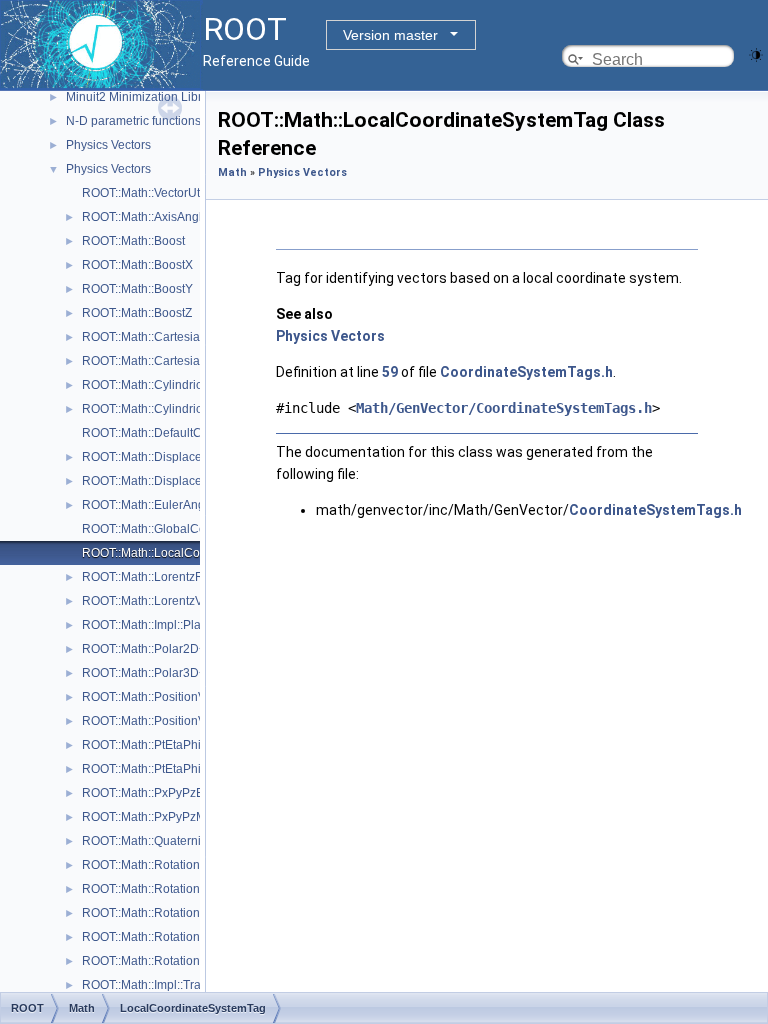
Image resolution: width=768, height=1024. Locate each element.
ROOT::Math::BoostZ (137, 313)
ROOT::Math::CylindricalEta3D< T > (177, 409)
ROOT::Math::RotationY (145, 913)
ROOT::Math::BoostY (137, 289)
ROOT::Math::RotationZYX (152, 961)
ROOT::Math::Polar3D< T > (154, 673)
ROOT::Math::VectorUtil (144, 193)
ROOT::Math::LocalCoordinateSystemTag (193, 553)
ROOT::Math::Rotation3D (149, 865)
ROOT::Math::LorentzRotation (161, 577)
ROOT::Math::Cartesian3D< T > (166, 361)
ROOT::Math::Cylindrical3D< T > (168, 385)
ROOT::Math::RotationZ (144, 937)
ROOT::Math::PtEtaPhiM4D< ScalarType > (195, 769)
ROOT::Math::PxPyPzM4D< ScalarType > (192, 817)
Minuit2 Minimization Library (142, 97)
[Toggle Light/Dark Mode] (756, 53)
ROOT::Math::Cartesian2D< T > (166, 337)
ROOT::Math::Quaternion (148, 841)
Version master (390, 35)
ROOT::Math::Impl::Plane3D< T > (170, 625)
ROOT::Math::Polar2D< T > (154, 649)
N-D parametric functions (133, 121)
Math (232, 172)
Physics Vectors (108, 145)
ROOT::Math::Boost (133, 241)
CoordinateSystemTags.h (526, 372)
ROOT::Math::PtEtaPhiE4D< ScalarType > (194, 745)
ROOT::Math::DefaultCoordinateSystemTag (198, 433)
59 (390, 372)
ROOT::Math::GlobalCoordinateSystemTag (196, 529)
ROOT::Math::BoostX (137, 265)
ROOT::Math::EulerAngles (151, 505)
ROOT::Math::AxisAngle (145, 217)
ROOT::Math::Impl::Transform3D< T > (181, 985)
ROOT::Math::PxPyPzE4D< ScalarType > (191, 793)
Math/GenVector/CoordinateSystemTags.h (504, 408)
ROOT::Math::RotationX (145, 889)
